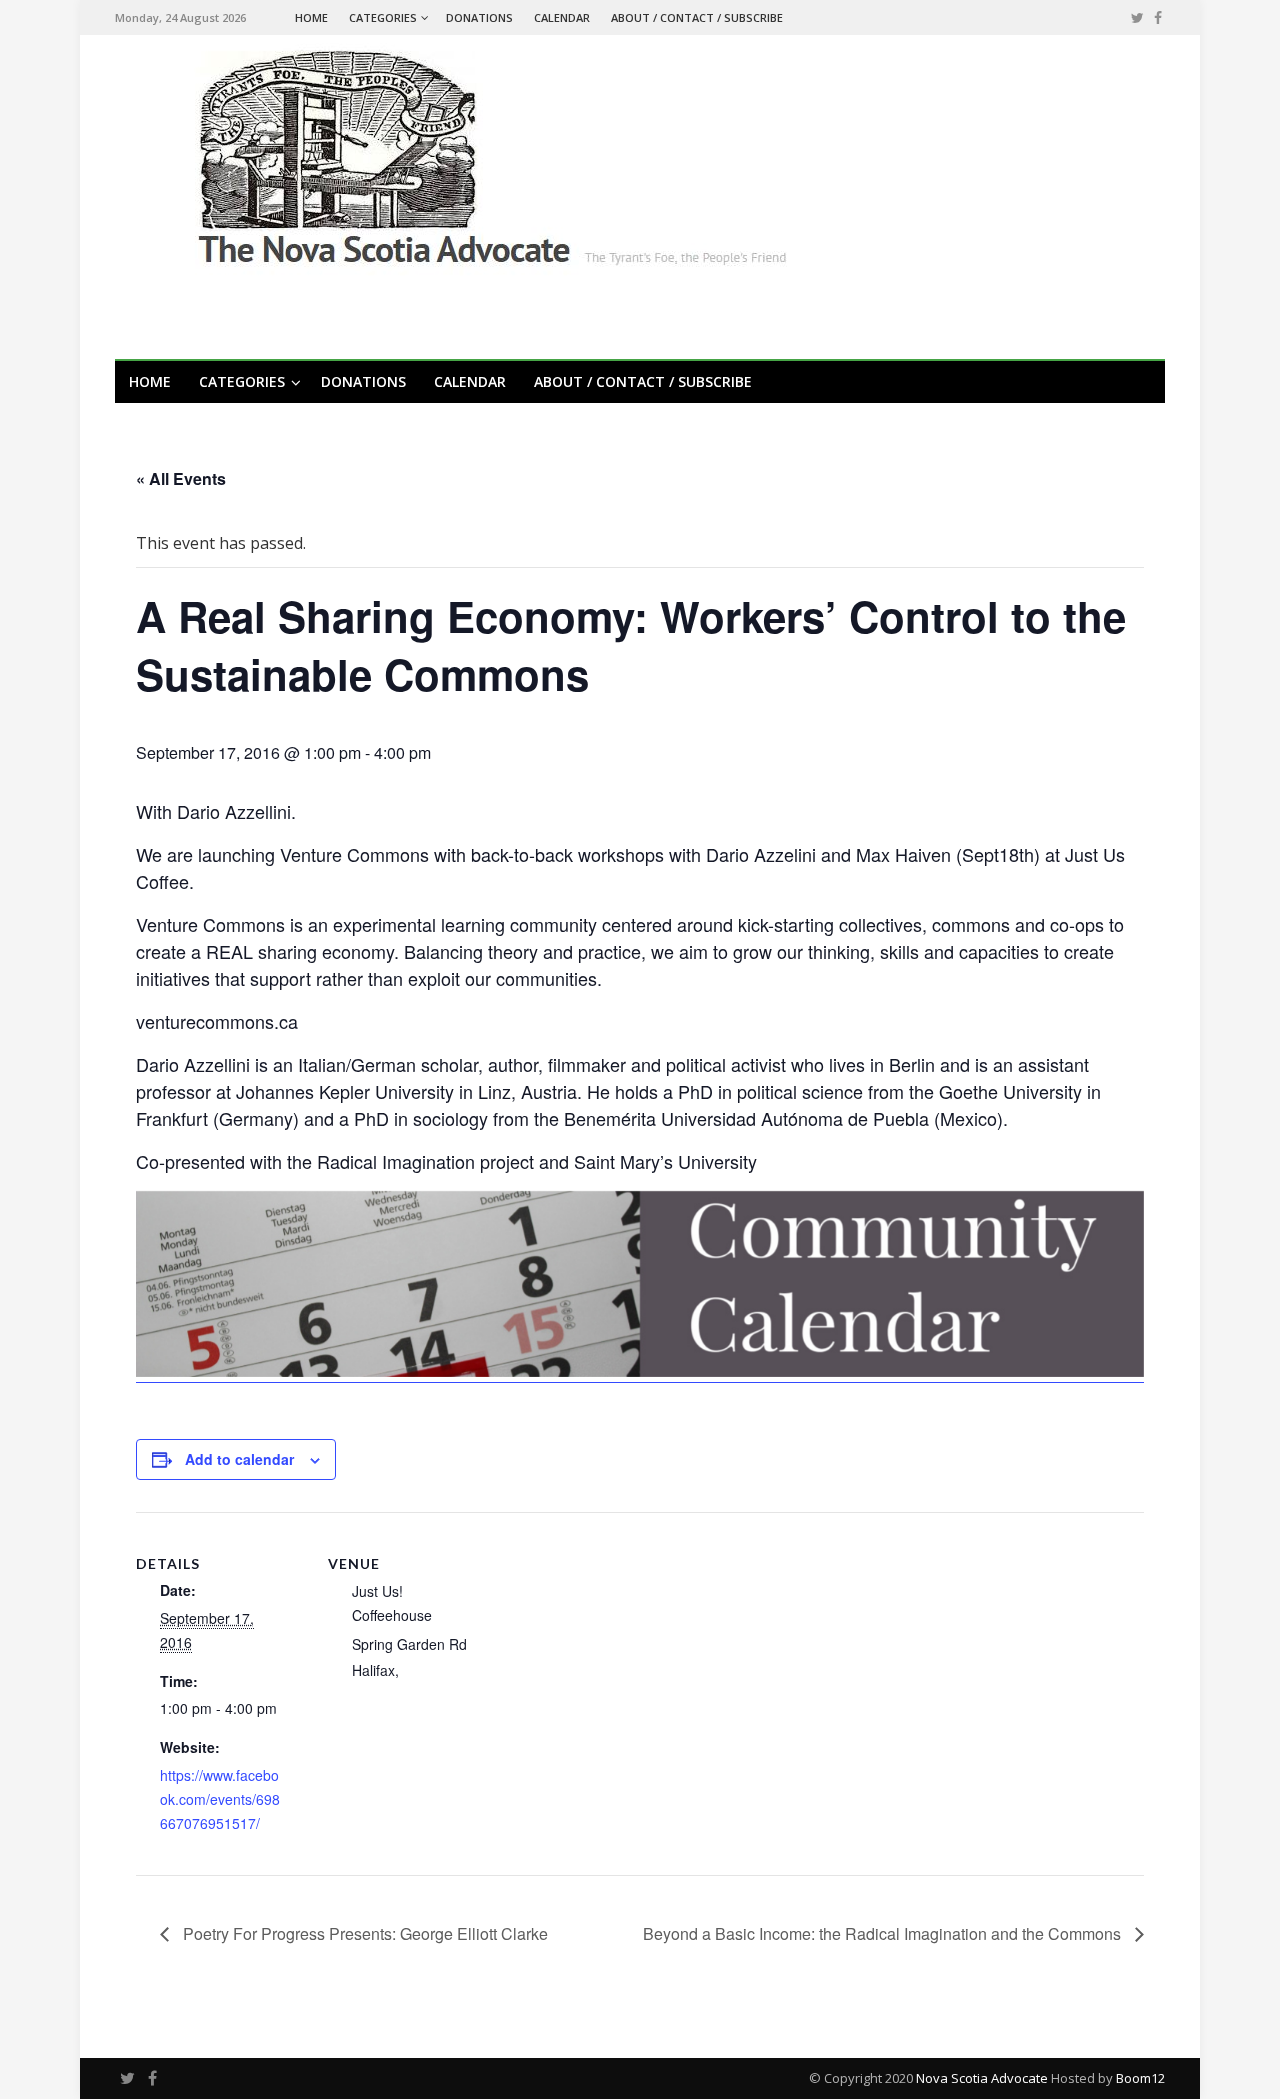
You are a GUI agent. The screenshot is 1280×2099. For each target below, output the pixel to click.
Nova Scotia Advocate (982, 2078)
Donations (479, 17)
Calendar (562, 17)
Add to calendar (239, 1459)
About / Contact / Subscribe (697, 17)
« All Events (181, 478)
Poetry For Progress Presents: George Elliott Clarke (363, 1933)
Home (311, 17)
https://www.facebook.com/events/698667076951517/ (220, 1799)
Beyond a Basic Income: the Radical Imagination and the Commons (884, 1933)
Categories (383, 17)
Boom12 (1140, 2078)
